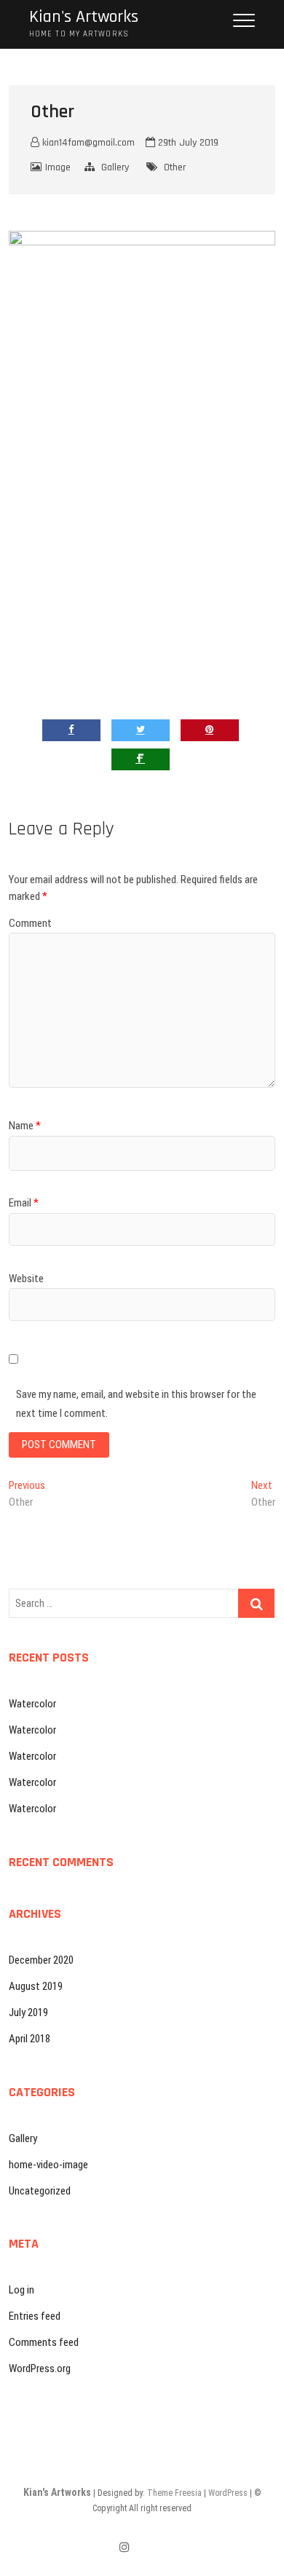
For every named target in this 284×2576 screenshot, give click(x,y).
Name (25, 1126)
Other (175, 167)
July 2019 (28, 2012)
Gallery (115, 167)
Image (58, 167)
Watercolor (32, 1704)
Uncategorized (40, 2191)
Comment (30, 923)
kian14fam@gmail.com (87, 143)
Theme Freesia (174, 2493)
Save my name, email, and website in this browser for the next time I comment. (136, 1404)
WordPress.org (40, 2368)
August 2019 (36, 1986)
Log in (21, 2290)
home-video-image (48, 2165)
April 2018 (29, 2039)
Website (26, 1279)
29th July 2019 (187, 143)
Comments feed (44, 2342)
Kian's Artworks (84, 17)
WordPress (228, 2493)
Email (24, 1203)
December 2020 (41, 1960)
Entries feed (35, 2316)
